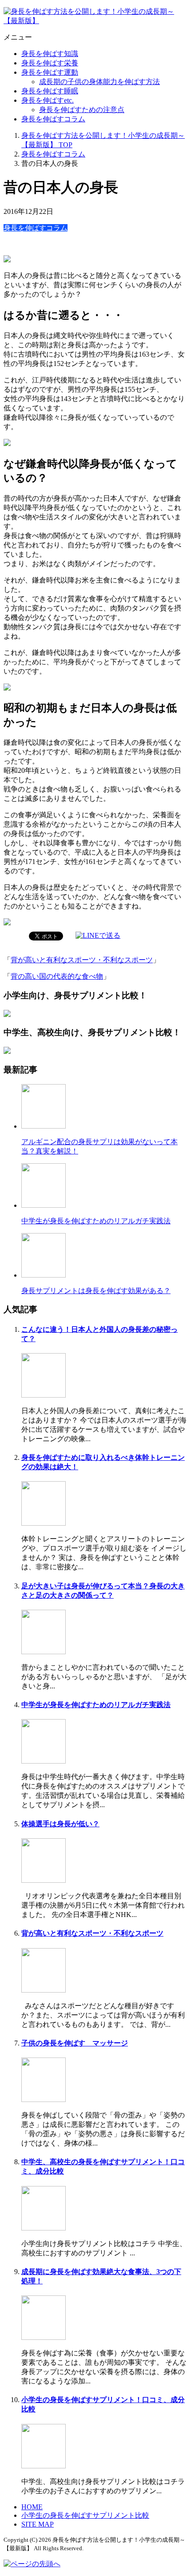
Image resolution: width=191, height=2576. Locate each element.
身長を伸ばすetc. (48, 100)
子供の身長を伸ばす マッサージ (75, 2043)
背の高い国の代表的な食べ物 (57, 976)
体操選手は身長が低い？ (60, 1824)
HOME (32, 2507)
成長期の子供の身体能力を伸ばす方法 (99, 82)
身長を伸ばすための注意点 (82, 110)
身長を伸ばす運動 (50, 72)
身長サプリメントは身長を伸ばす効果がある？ (96, 1291)
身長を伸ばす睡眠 (50, 91)
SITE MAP (38, 2524)
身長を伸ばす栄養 (50, 63)
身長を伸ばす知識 (50, 54)
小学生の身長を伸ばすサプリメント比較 (85, 2515)
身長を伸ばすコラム (53, 119)
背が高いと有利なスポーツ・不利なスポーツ (82, 960)
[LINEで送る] (98, 935)
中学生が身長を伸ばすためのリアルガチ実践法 (96, 1221)
